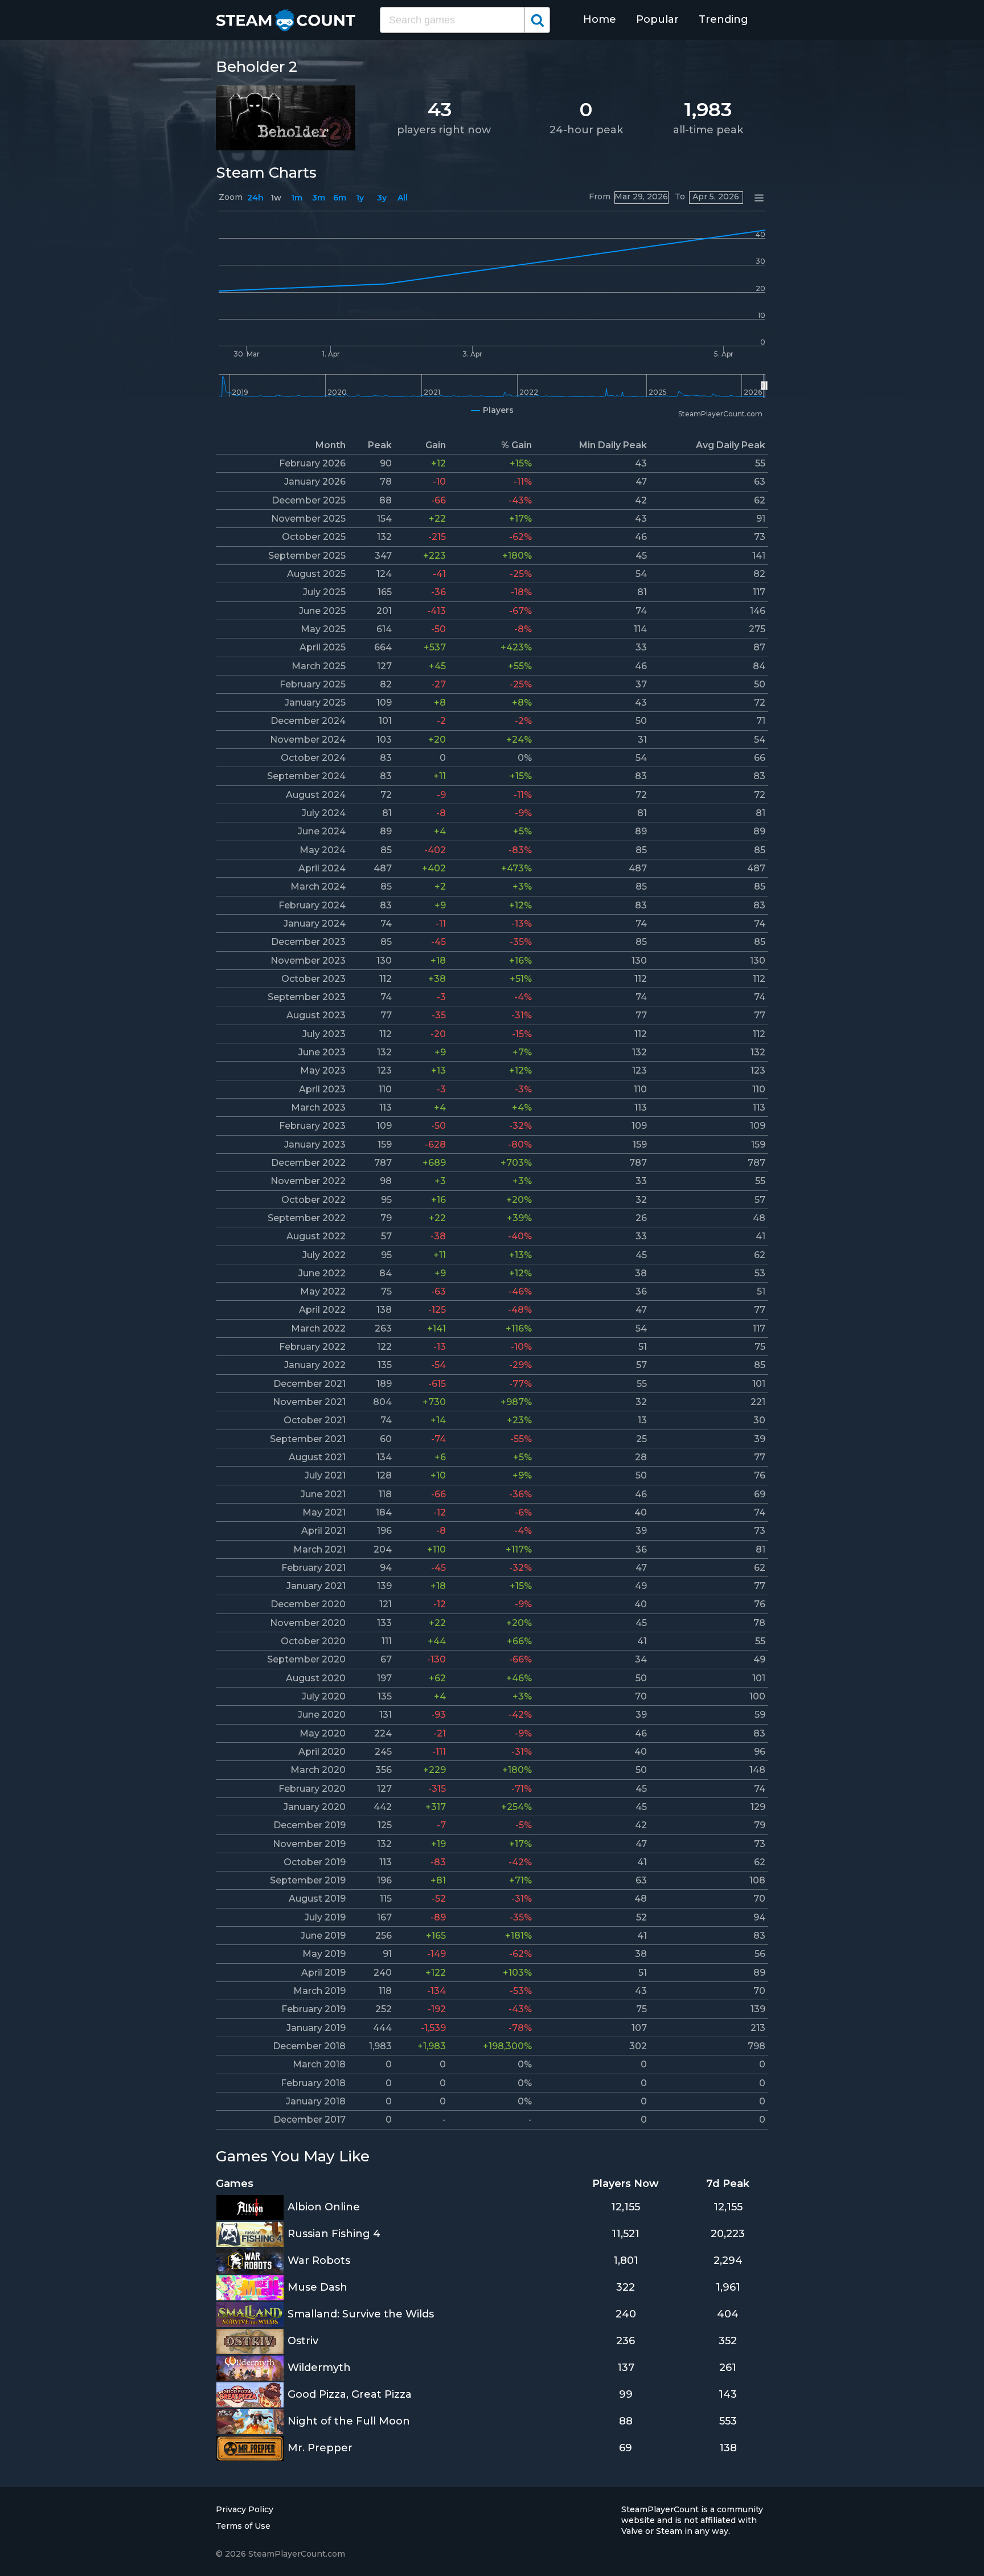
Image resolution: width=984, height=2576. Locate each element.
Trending (723, 19)
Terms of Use (243, 2526)
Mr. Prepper (320, 2448)
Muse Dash (317, 2287)
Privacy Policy (245, 2509)
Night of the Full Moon (349, 2421)
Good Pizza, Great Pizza (350, 2394)
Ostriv (303, 2341)
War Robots (319, 2260)
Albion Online (324, 2207)
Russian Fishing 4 (334, 2234)
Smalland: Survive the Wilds (361, 2314)
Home (600, 19)
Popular (657, 19)
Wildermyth (319, 2368)
